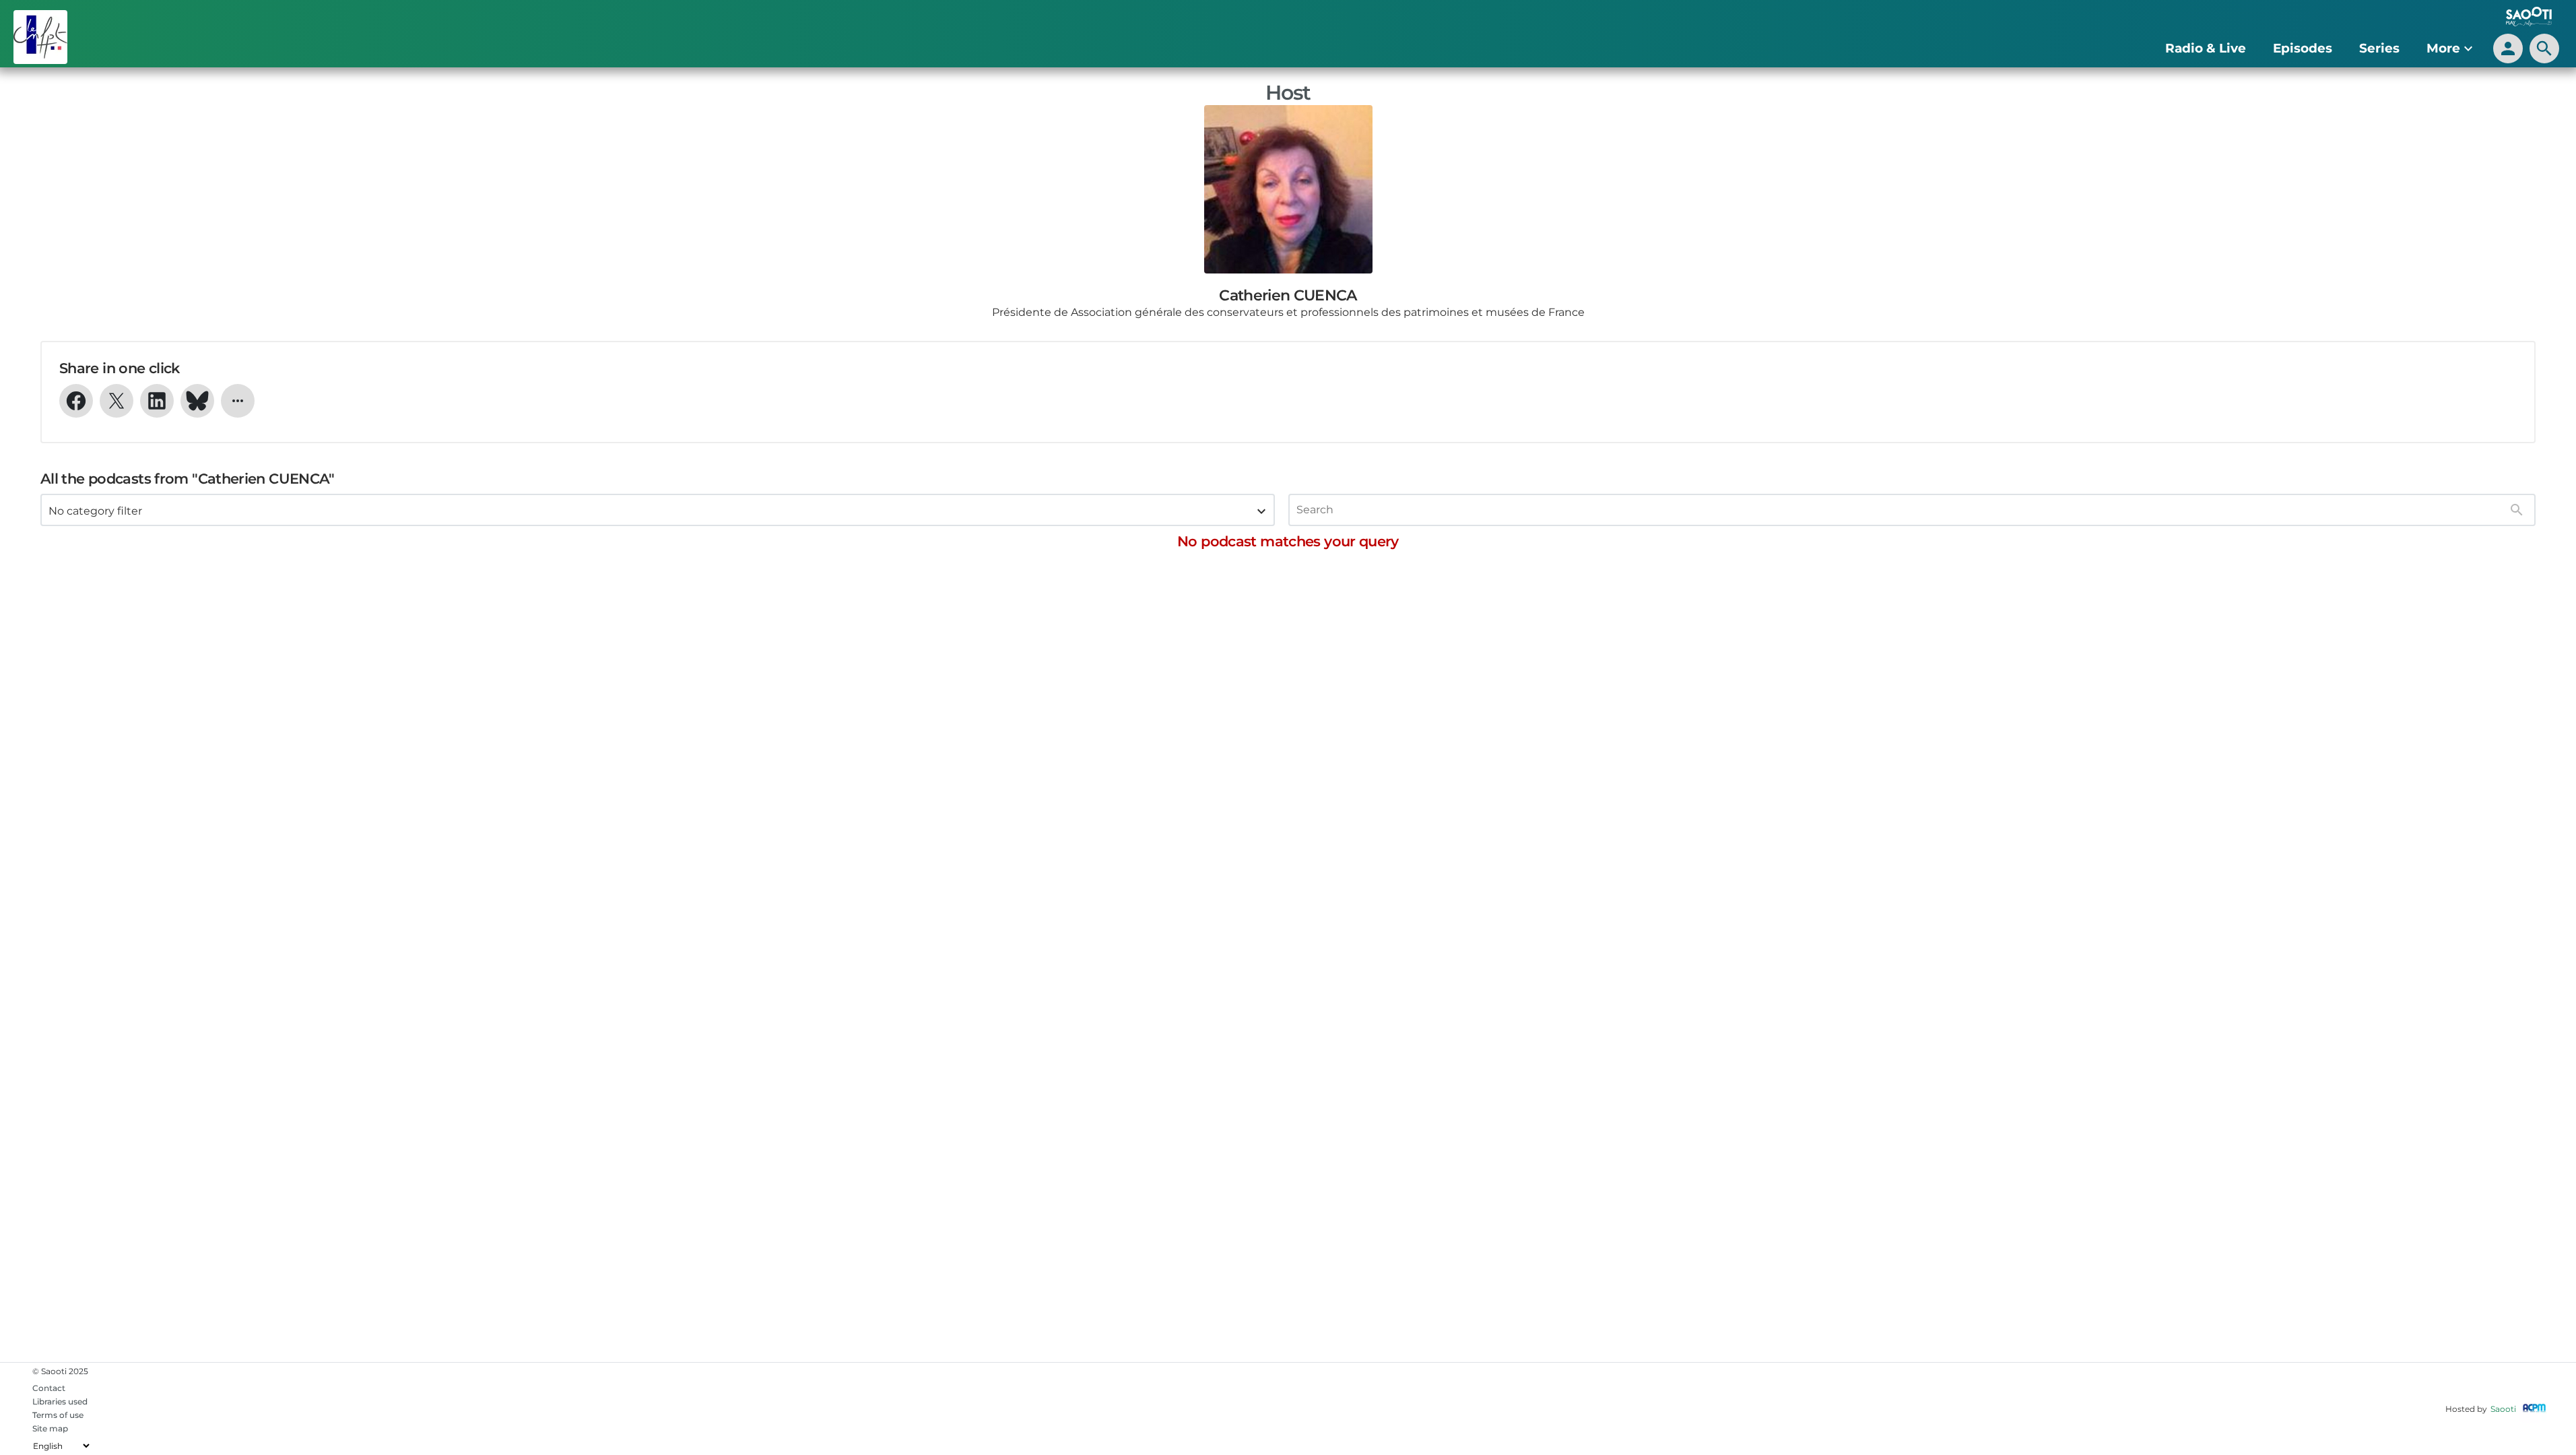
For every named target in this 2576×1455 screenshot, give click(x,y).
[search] (2544, 48)
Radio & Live (2206, 48)
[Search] (2517, 510)
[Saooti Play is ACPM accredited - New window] (2534, 1409)
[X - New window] (117, 401)
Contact (49, 1388)
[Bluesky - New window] (197, 401)
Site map (50, 1428)
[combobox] (658, 510)
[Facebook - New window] (76, 401)
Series (2379, 48)
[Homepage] (226, 37)
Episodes (2303, 48)
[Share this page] (238, 401)
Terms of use (58, 1415)
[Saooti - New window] (2525, 18)
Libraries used (60, 1401)
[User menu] (2508, 48)
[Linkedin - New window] (157, 401)
